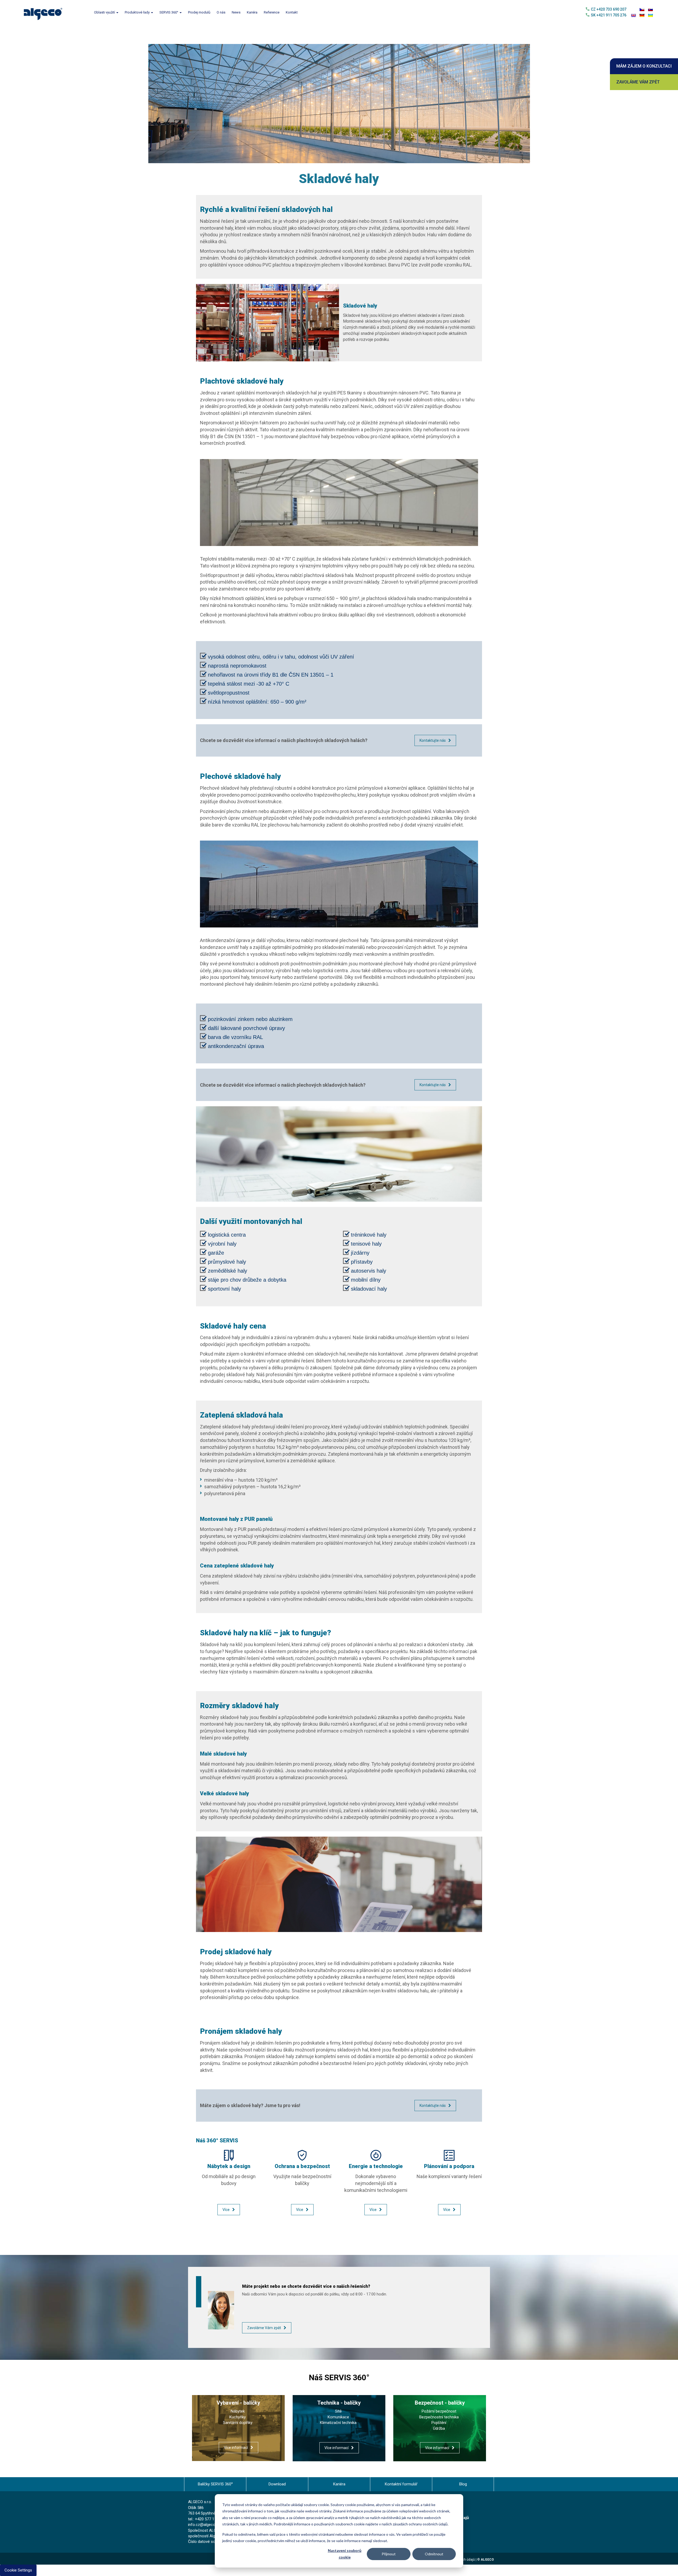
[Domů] (45, 13)
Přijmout (389, 2554)
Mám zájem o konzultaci (644, 66)
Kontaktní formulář (401, 2484)
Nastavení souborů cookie (345, 2554)
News (236, 12)
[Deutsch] (642, 15)
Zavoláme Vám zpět (638, 82)
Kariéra (252, 12)
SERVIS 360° (169, 12)
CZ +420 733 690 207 (609, 9)
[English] (634, 15)
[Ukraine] (650, 15)
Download (277, 2484)
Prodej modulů (199, 12)
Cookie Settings (18, 2570)
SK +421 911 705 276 (609, 15)
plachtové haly (315, 436)
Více (226, 2210)
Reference (272, 12)
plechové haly (354, 940)
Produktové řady (138, 12)
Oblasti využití (105, 12)
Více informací (236, 2448)
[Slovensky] (650, 10)
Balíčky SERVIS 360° (215, 2484)
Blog (463, 2484)
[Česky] (642, 10)
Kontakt (292, 12)
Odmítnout (434, 2554)
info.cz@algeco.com (206, 2525)
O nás (221, 12)
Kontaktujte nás (433, 740)
